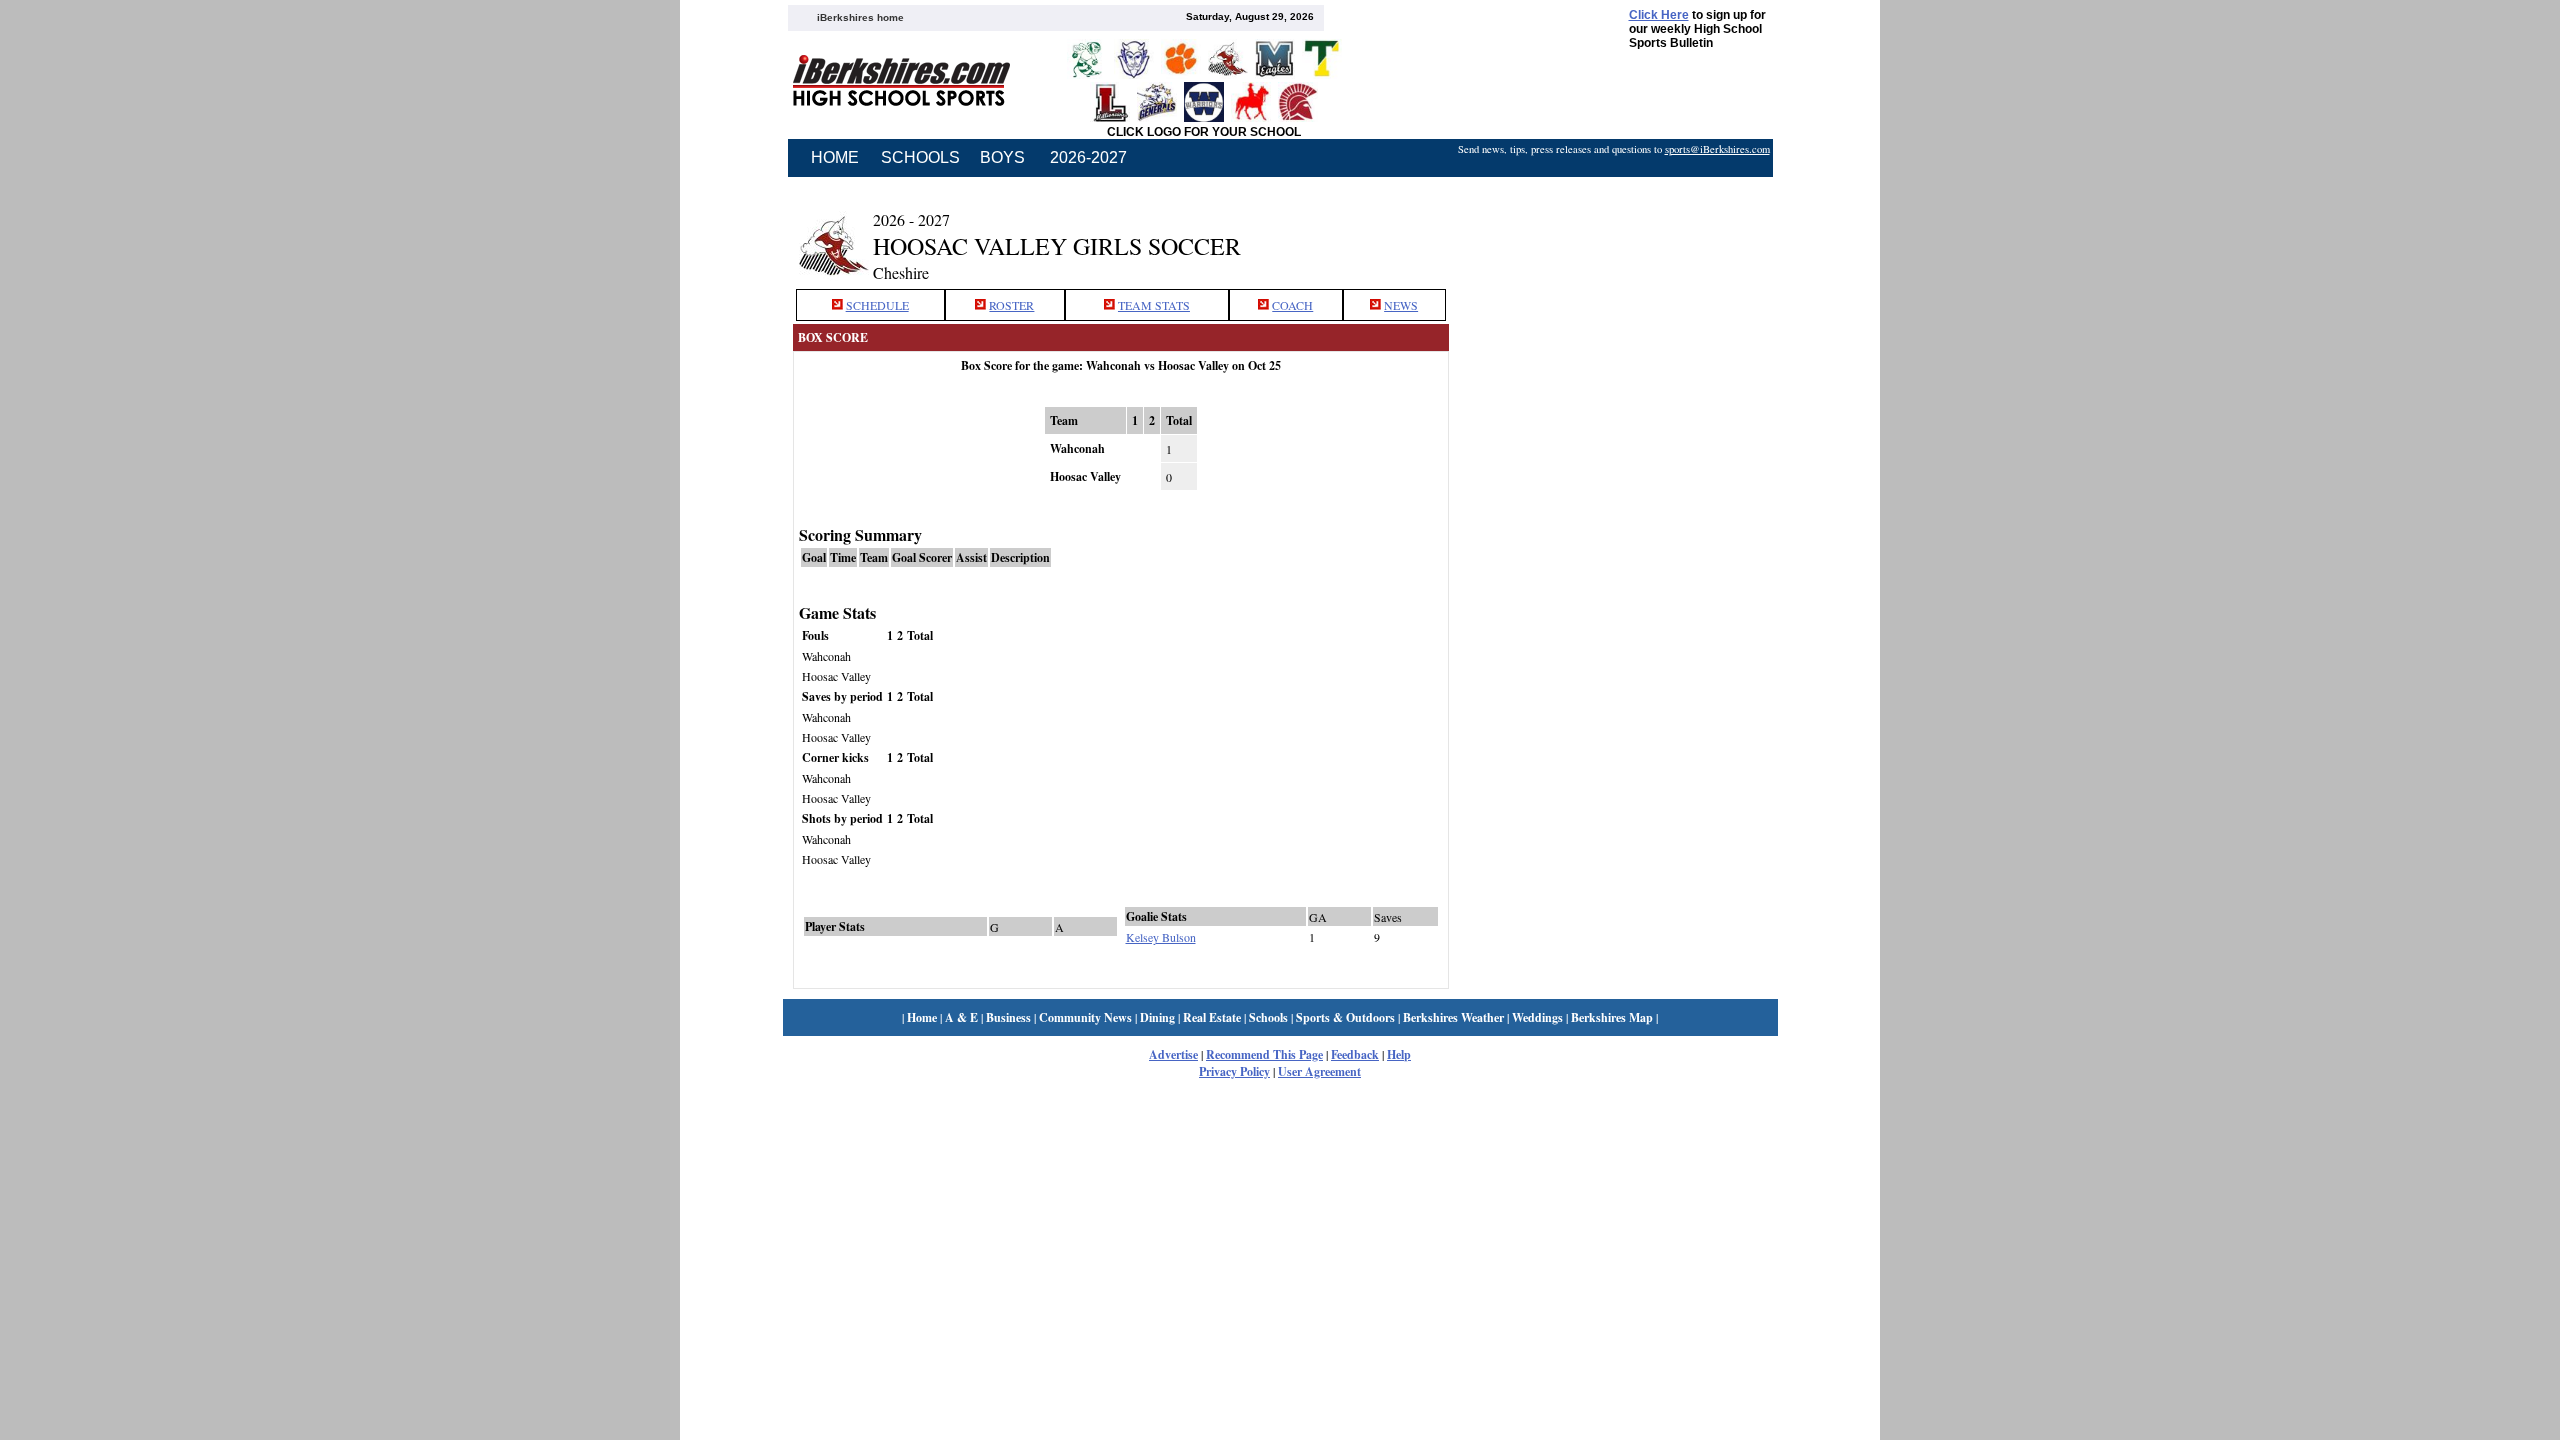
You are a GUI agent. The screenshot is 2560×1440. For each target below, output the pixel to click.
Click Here (1659, 15)
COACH (1292, 305)
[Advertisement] (1613, 233)
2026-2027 (1088, 157)
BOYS (1002, 157)
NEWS (1401, 305)
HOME (835, 157)
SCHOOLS (920, 157)
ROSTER (1011, 305)
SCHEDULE (877, 305)
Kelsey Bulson (1161, 937)
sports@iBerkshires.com (1717, 149)
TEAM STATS (1154, 305)
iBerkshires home (860, 17)
